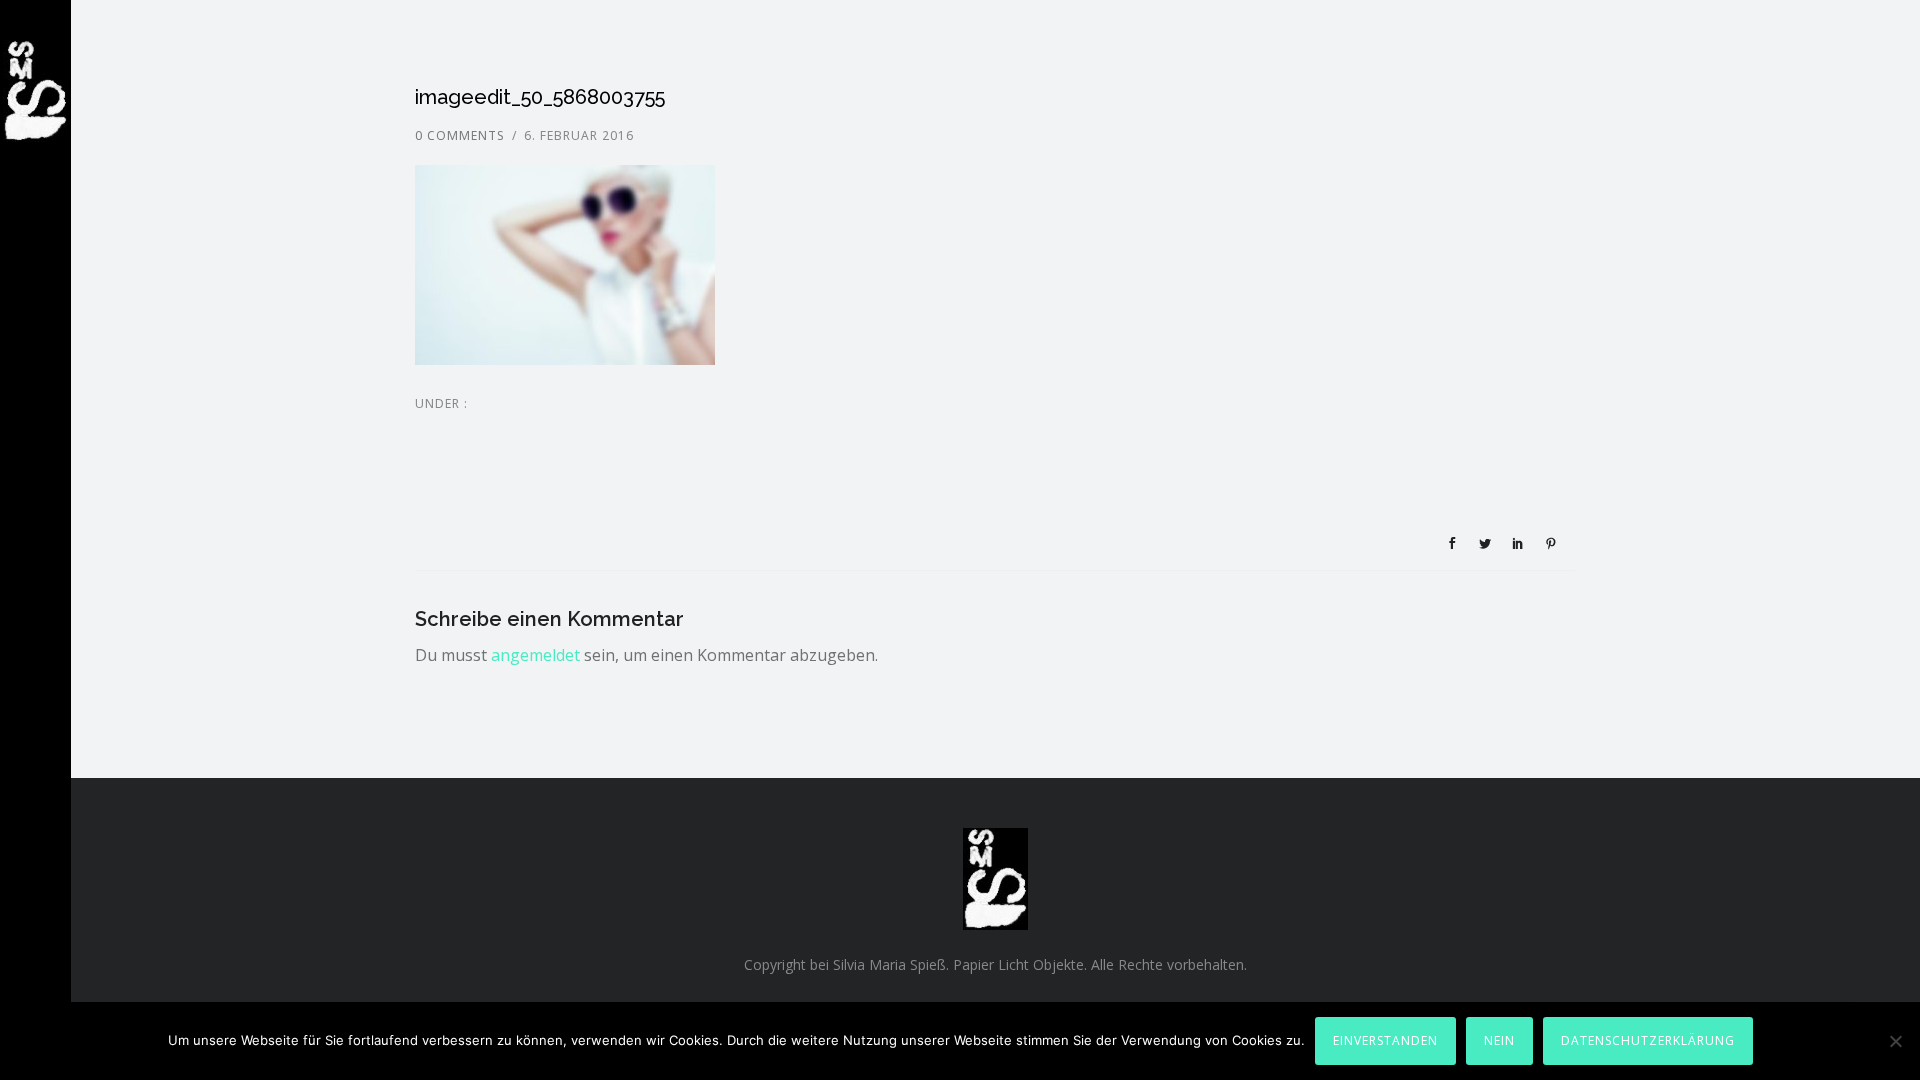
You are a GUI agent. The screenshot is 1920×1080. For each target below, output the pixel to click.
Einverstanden (1385, 1040)
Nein (1499, 1040)
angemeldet (535, 655)
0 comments (460, 135)
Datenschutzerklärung (1648, 1040)
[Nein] (1895, 1041)
